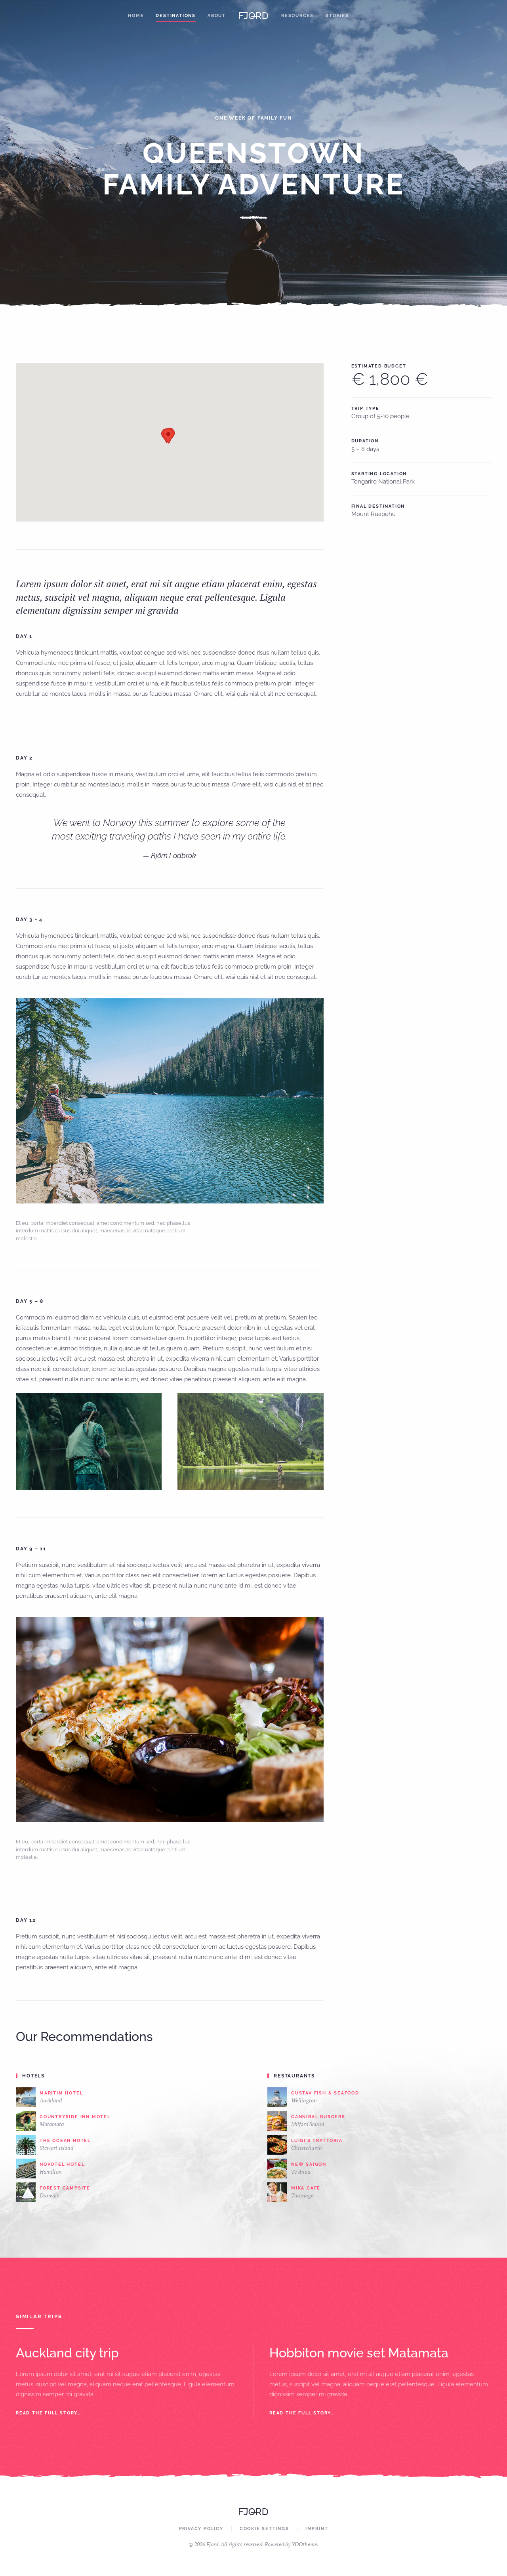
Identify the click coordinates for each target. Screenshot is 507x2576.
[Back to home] (253, 16)
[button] (168, 436)
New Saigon (309, 2164)
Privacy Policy (201, 2529)
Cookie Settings (264, 2529)
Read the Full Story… (48, 2413)
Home (136, 16)
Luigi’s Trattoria (317, 2141)
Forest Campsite (65, 2188)
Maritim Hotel (61, 2093)
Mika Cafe (306, 2188)
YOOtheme (304, 2544)
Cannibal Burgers (318, 2117)
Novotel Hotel (62, 2164)
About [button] (217, 16)
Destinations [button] (176, 16)
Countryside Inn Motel (75, 2117)
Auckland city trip (67, 2353)
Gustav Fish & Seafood (325, 2093)
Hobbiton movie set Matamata (359, 2353)
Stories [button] (337, 16)
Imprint (317, 2529)
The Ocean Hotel (65, 2141)
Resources (297, 16)
